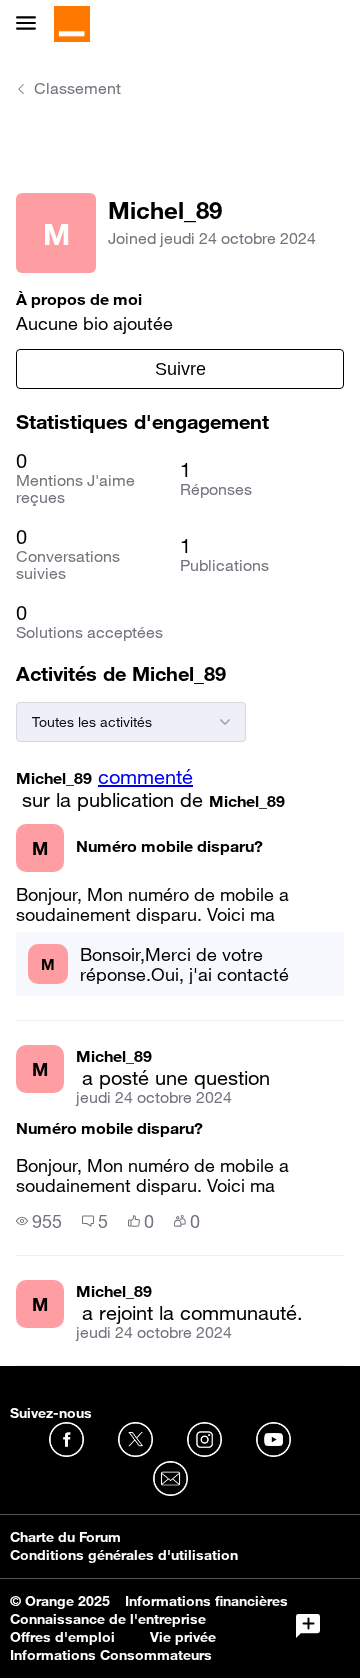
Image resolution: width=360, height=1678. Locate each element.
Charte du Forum (65, 1537)
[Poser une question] (308, 1626)
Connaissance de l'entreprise (108, 1619)
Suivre (180, 369)
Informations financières (206, 1601)
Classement (77, 88)
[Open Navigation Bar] (32, 24)
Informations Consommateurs (111, 1655)
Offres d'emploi (62, 1637)
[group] (39, 1221)
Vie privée (183, 1637)
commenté (145, 777)
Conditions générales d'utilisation (124, 1555)
